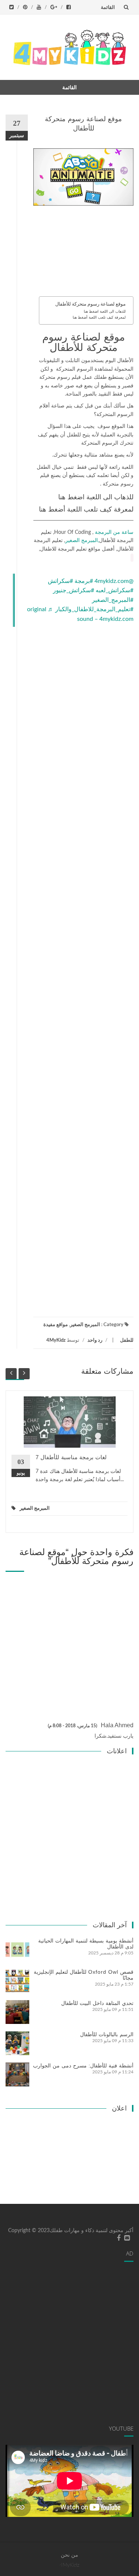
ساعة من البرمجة (114, 532)
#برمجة (84, 581)
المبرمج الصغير (85, 1325)
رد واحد (95, 1340)
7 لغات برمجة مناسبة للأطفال (71, 1457)
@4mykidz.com (114, 581)
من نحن (69, 2555)
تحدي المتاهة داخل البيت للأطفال (97, 2003)
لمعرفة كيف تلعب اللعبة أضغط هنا (99, 317)
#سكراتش (60, 581)
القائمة (108, 7)
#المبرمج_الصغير (113, 600)
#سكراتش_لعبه (115, 590)
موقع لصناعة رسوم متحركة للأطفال (90, 304)
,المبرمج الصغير (82, 541)
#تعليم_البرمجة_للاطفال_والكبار (94, 609)
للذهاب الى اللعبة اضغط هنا (105, 312)
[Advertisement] (83, 253)
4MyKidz (56, 1340)
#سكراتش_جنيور (74, 590)
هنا (62, 497)
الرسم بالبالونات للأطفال (107, 2034)
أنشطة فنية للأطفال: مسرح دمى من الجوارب (83, 2066)
